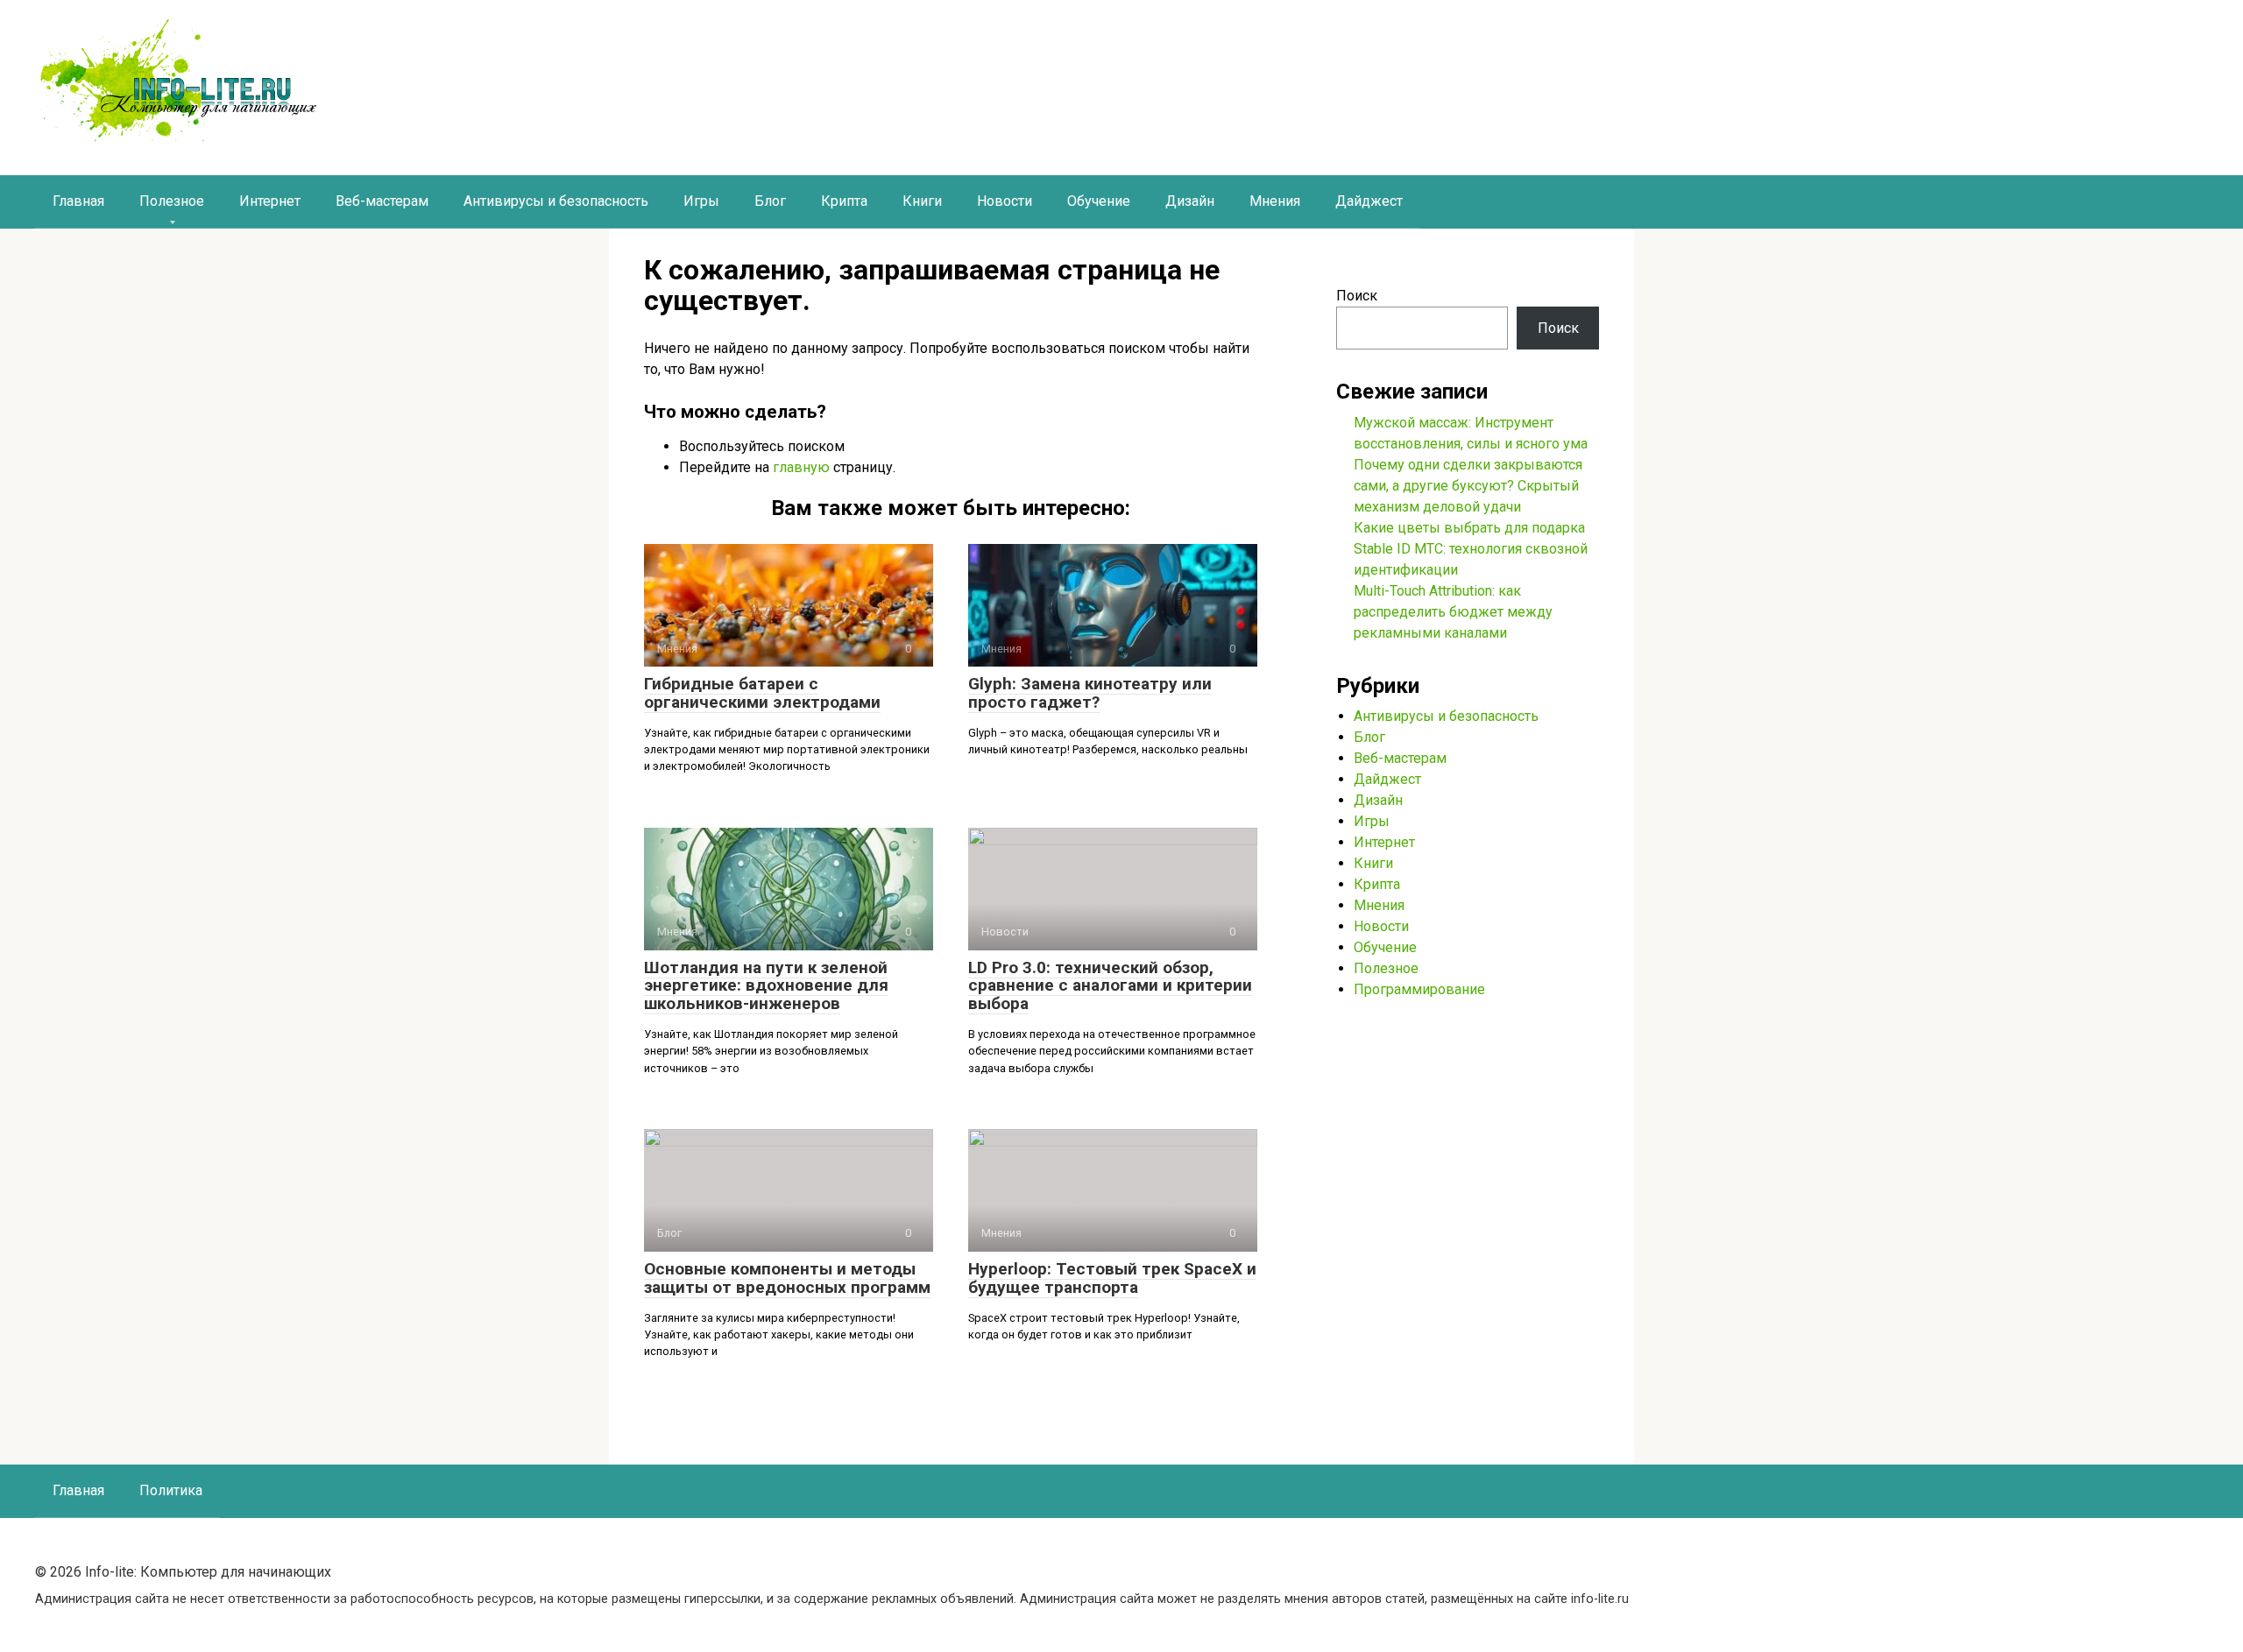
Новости (1005, 201)
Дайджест (1369, 201)
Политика (171, 1490)
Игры (701, 201)
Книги (922, 201)
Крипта (844, 201)
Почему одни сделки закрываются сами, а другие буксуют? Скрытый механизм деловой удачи (1468, 486)
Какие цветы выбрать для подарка (1469, 528)
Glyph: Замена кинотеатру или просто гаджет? (1090, 693)
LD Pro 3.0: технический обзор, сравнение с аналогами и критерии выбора (1110, 986)
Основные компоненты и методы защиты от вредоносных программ (787, 1278)
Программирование (1419, 989)
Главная (78, 201)
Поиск (1357, 296)
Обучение (1099, 201)
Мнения (1275, 201)
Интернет (270, 201)
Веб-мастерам (382, 201)
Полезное (172, 201)
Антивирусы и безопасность (556, 201)
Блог (770, 201)
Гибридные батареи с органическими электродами (762, 693)
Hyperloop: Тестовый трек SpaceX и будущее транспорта (1112, 1278)
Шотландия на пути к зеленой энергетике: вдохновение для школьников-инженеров (766, 986)
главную (801, 467)
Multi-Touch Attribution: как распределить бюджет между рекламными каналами (1453, 612)
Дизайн (1190, 201)
